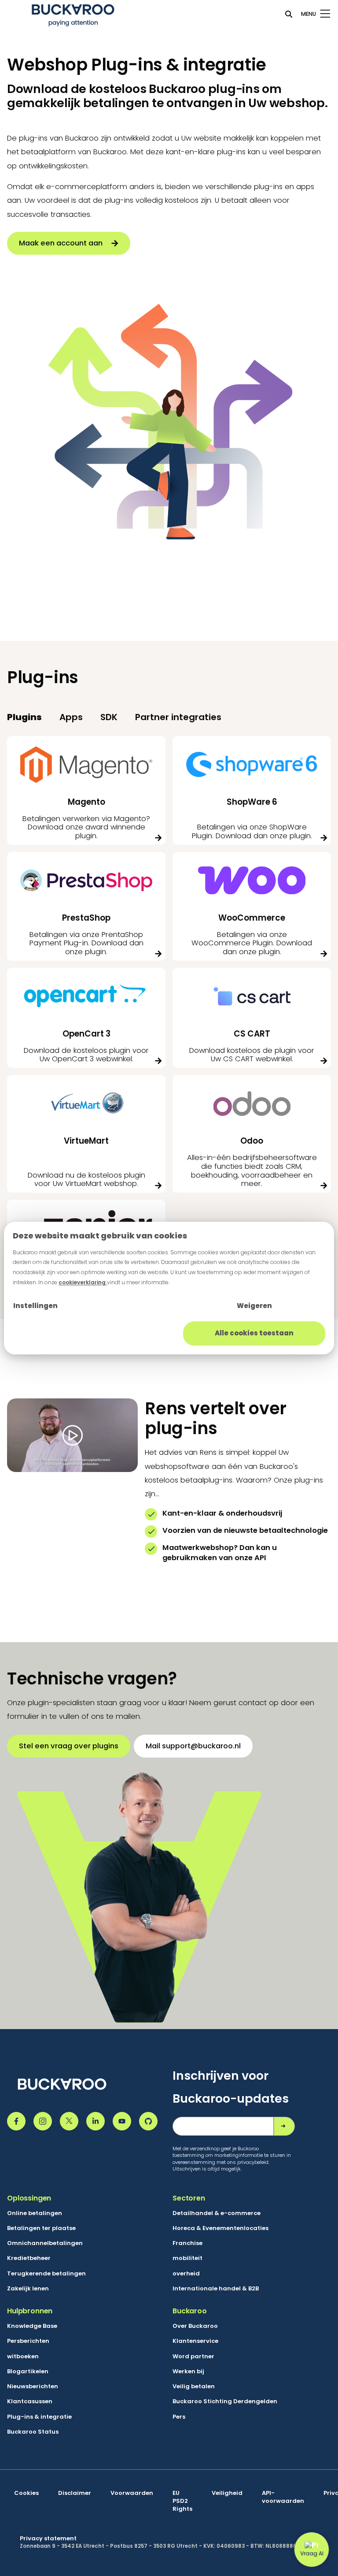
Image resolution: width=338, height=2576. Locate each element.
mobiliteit (187, 2258)
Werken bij (188, 2372)
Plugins (24, 717)
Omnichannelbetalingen (45, 2243)
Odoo (252, 1141)
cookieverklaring (83, 1282)
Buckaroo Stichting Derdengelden (225, 2401)
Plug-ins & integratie (39, 2417)
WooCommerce (252, 918)
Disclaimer (75, 2493)
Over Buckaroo (195, 2326)
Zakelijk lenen (28, 2289)
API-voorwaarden (283, 2497)
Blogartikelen (28, 2372)
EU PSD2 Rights (182, 2501)
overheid (186, 2274)
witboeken (23, 2357)
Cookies (26, 2493)
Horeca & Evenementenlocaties (220, 2228)
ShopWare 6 (252, 802)
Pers (179, 2417)
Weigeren (254, 1306)
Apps (71, 717)
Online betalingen (35, 2213)
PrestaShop (86, 918)
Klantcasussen (30, 2401)
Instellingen (35, 1306)
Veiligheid (227, 2493)
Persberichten (28, 2341)
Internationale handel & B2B (216, 2289)
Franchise (187, 2243)
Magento (86, 802)
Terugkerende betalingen (46, 2274)
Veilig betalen (194, 2386)
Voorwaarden (132, 2493)
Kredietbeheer (29, 2258)
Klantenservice (195, 2341)
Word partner (193, 2357)
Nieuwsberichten (33, 2386)
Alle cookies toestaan (254, 1333)
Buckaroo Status (33, 2432)
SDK (109, 717)
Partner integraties (178, 717)
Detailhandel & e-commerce (217, 2213)
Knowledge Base (32, 2326)
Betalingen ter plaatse (41, 2228)
